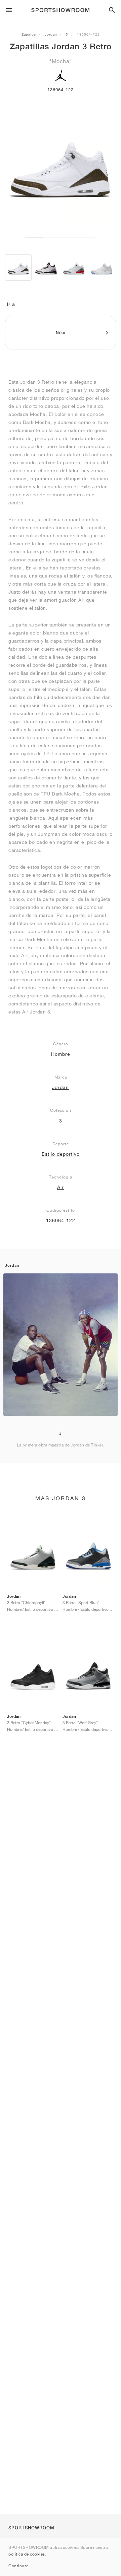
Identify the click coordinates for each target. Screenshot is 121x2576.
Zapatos (29, 34)
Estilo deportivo (61, 1154)
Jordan (51, 34)
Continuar (18, 2566)
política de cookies (27, 2554)
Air (61, 1187)
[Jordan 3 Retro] (18, 267)
